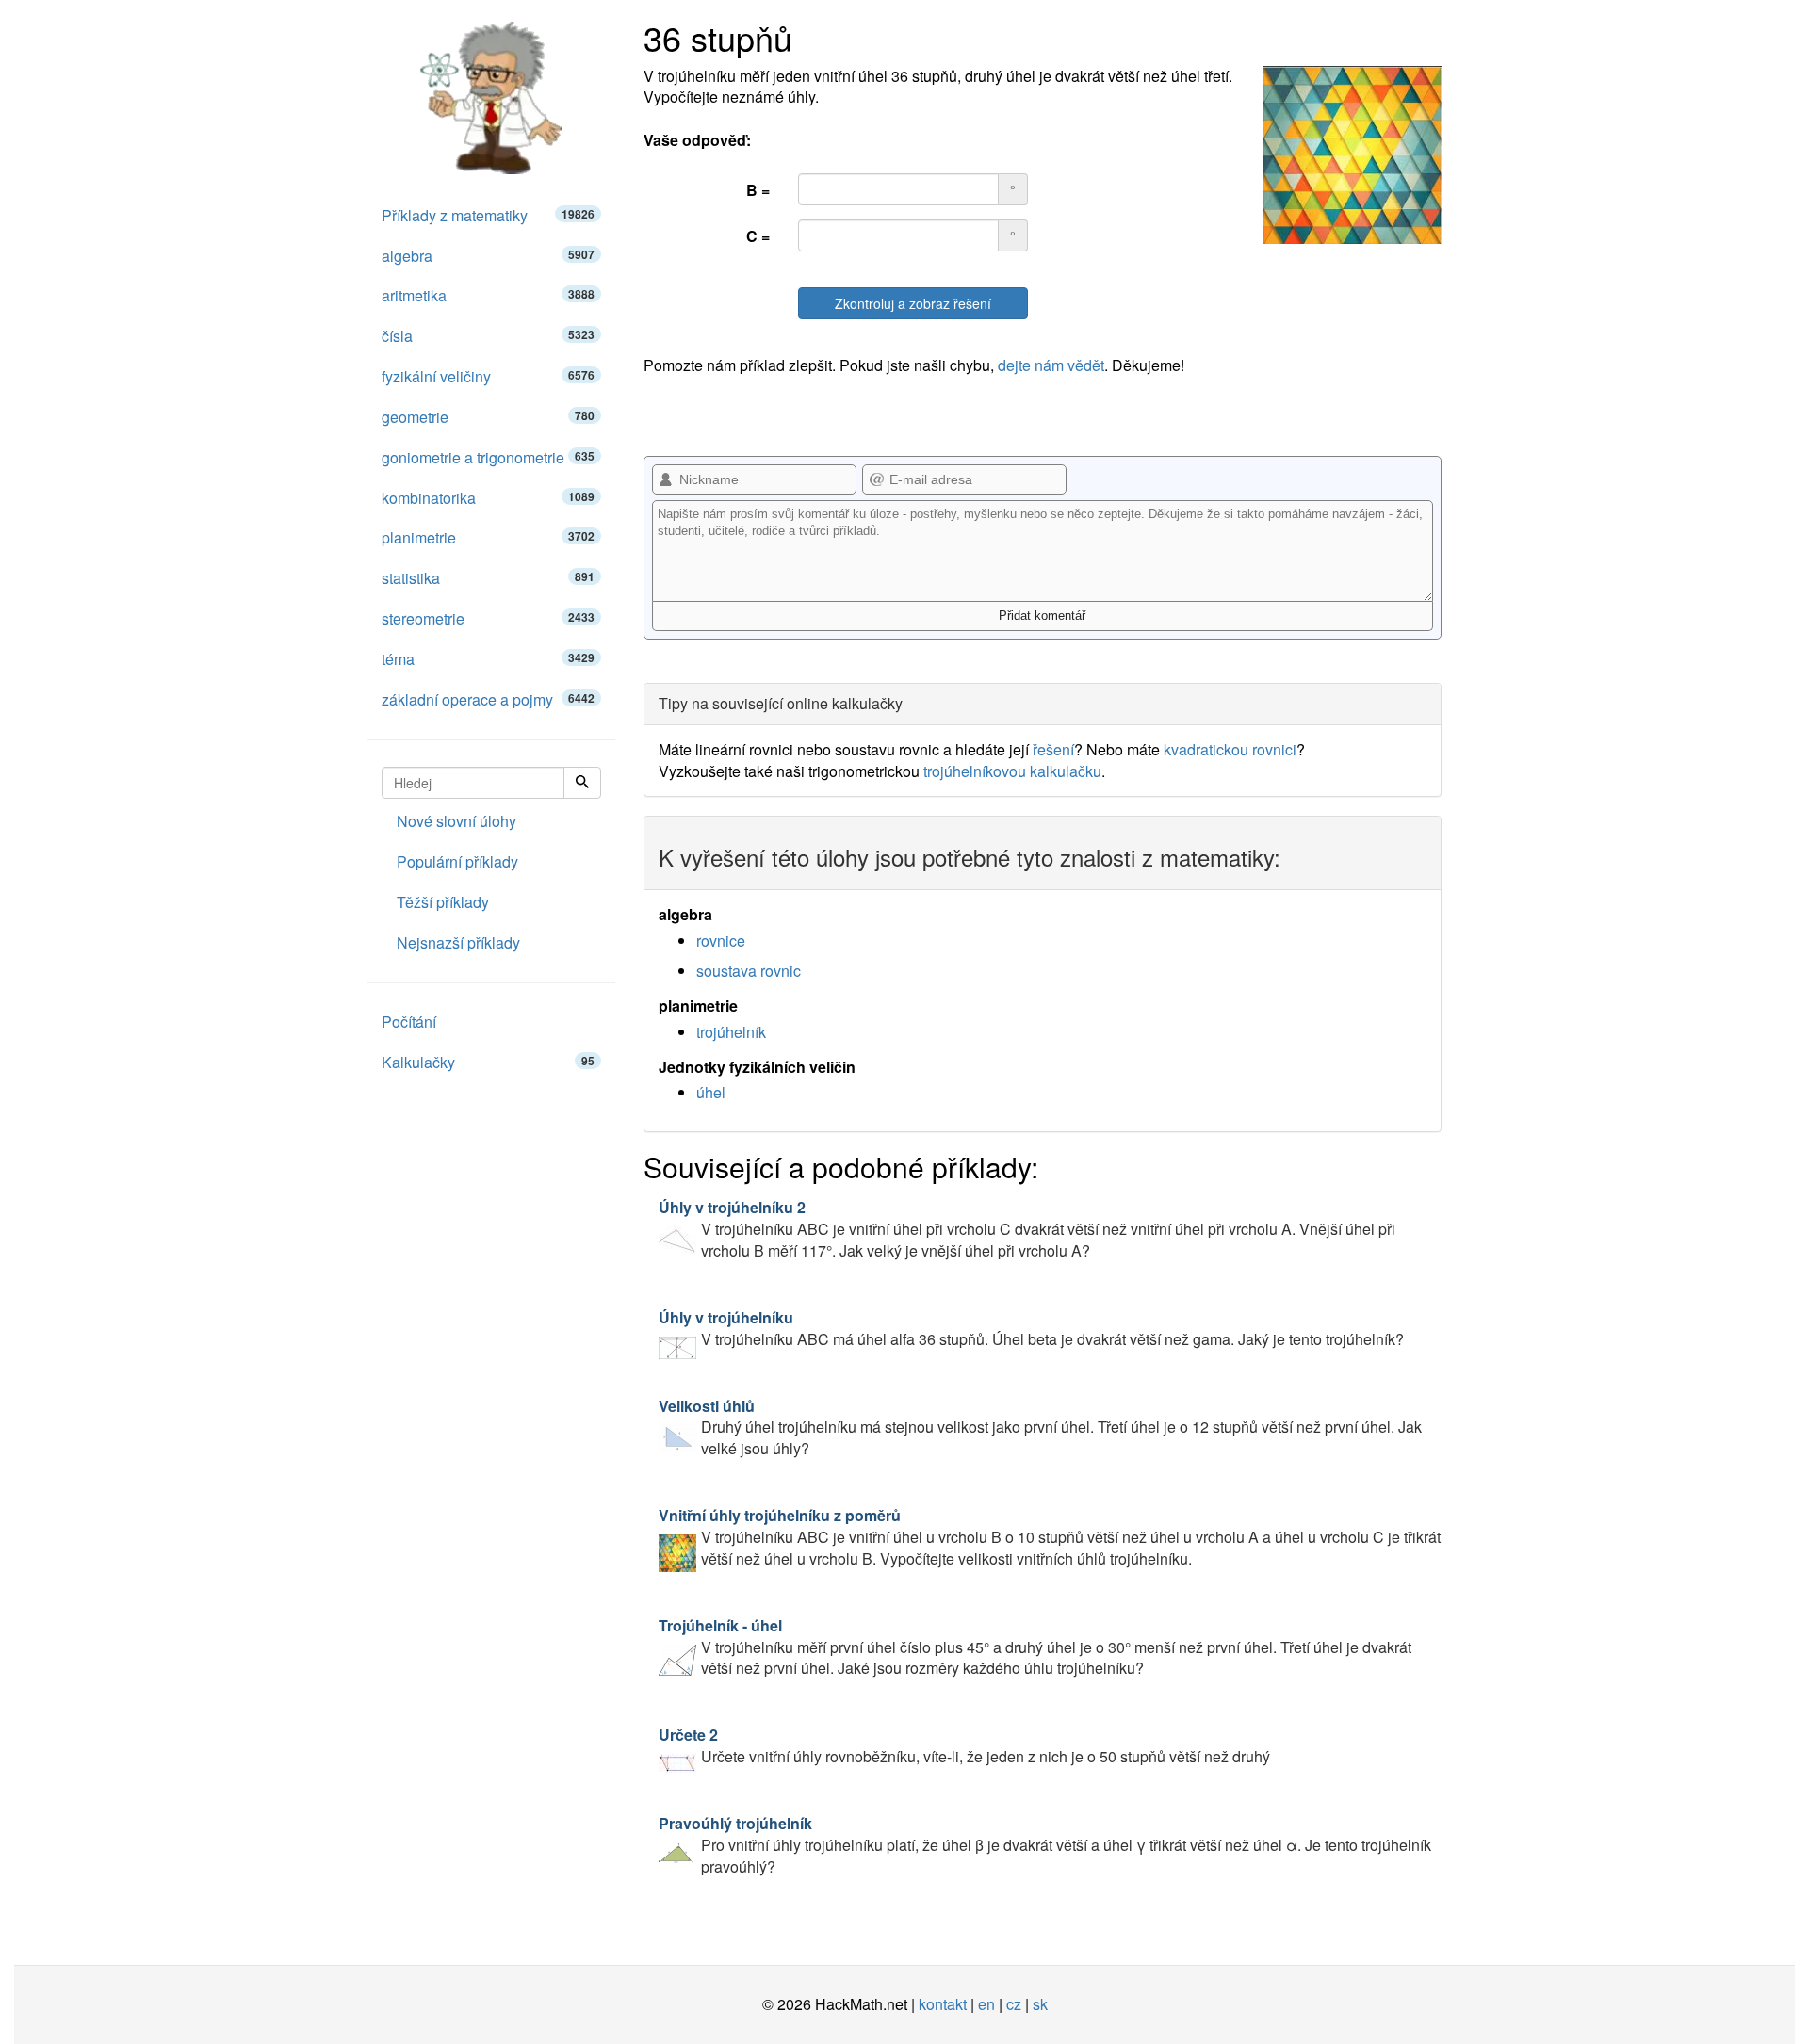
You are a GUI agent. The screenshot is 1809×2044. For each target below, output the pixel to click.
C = (758, 236)
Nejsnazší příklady (458, 942)
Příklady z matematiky (488, 215)
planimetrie (488, 537)
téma (488, 659)
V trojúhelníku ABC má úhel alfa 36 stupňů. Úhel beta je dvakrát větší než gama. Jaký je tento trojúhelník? (1031, 1328)
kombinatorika (488, 498)
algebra (488, 256)
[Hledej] (582, 783)
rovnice (721, 941)
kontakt (943, 2004)
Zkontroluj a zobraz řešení (913, 303)
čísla (488, 336)
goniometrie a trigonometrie (488, 457)
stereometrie (488, 618)
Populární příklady (457, 861)
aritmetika (488, 295)
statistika (488, 578)
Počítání (409, 1022)
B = (758, 190)
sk (1040, 2004)
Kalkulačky (488, 1062)
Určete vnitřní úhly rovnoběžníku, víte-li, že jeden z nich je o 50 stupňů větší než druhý (964, 1745)
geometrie (488, 417)
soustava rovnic (749, 971)
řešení (1053, 749)
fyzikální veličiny (488, 376)
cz (1014, 2004)
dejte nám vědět (1051, 365)
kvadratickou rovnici (1230, 749)
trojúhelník (731, 1032)
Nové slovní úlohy (456, 821)
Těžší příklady (443, 902)
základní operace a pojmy (488, 699)
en (986, 2004)
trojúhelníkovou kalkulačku (1012, 771)
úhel (711, 1092)
